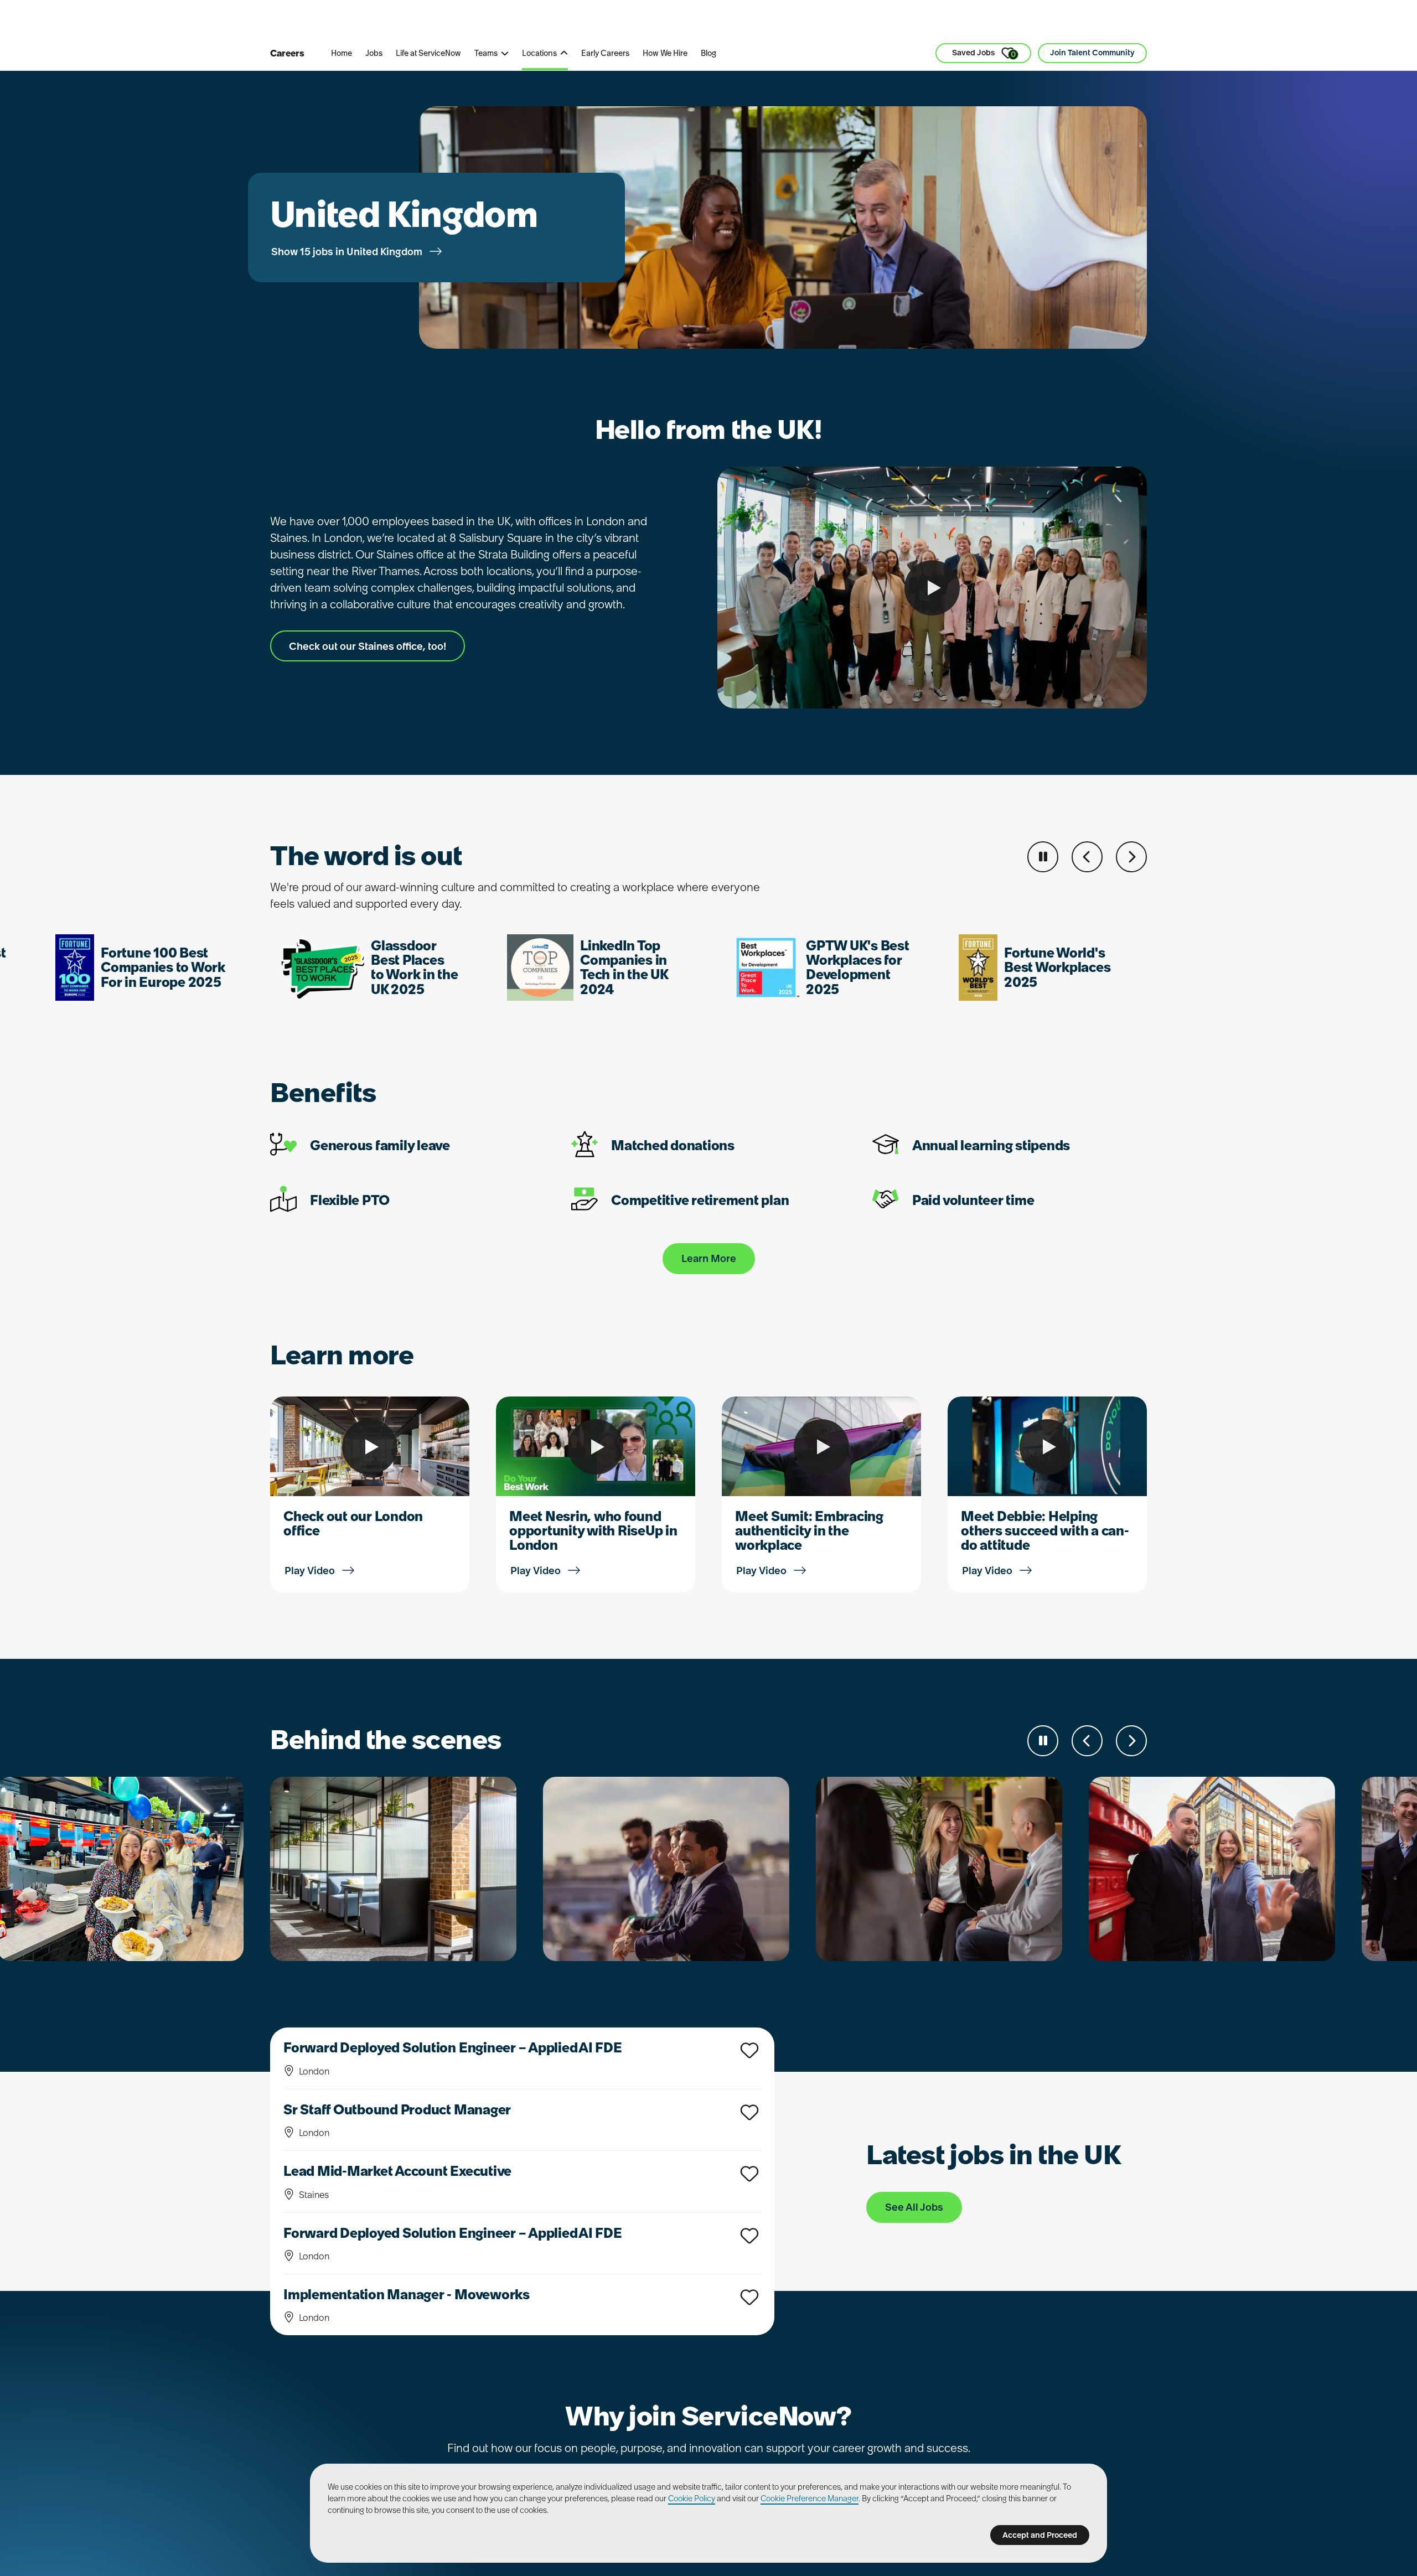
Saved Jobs (984, 53)
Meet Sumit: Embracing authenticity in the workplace (809, 1531)
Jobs (374, 53)
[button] (1087, 857)
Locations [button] (539, 53)
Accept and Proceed (1040, 2535)
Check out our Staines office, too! (368, 646)
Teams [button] (486, 53)
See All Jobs (914, 2207)
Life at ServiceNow (428, 53)
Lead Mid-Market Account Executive (397, 2171)
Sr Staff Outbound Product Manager (397, 2110)
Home (342, 53)
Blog (708, 53)
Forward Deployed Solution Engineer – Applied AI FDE (453, 2048)
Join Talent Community (1092, 53)
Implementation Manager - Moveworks (407, 2295)
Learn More (709, 1258)
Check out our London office (353, 1524)
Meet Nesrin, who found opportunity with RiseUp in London (593, 1531)
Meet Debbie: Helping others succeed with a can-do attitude (1045, 1531)
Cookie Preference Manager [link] (810, 2499)
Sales (511, 22)
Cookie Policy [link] (692, 2499)
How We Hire (665, 53)
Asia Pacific (571, 22)
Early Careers (605, 53)
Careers (287, 53)
